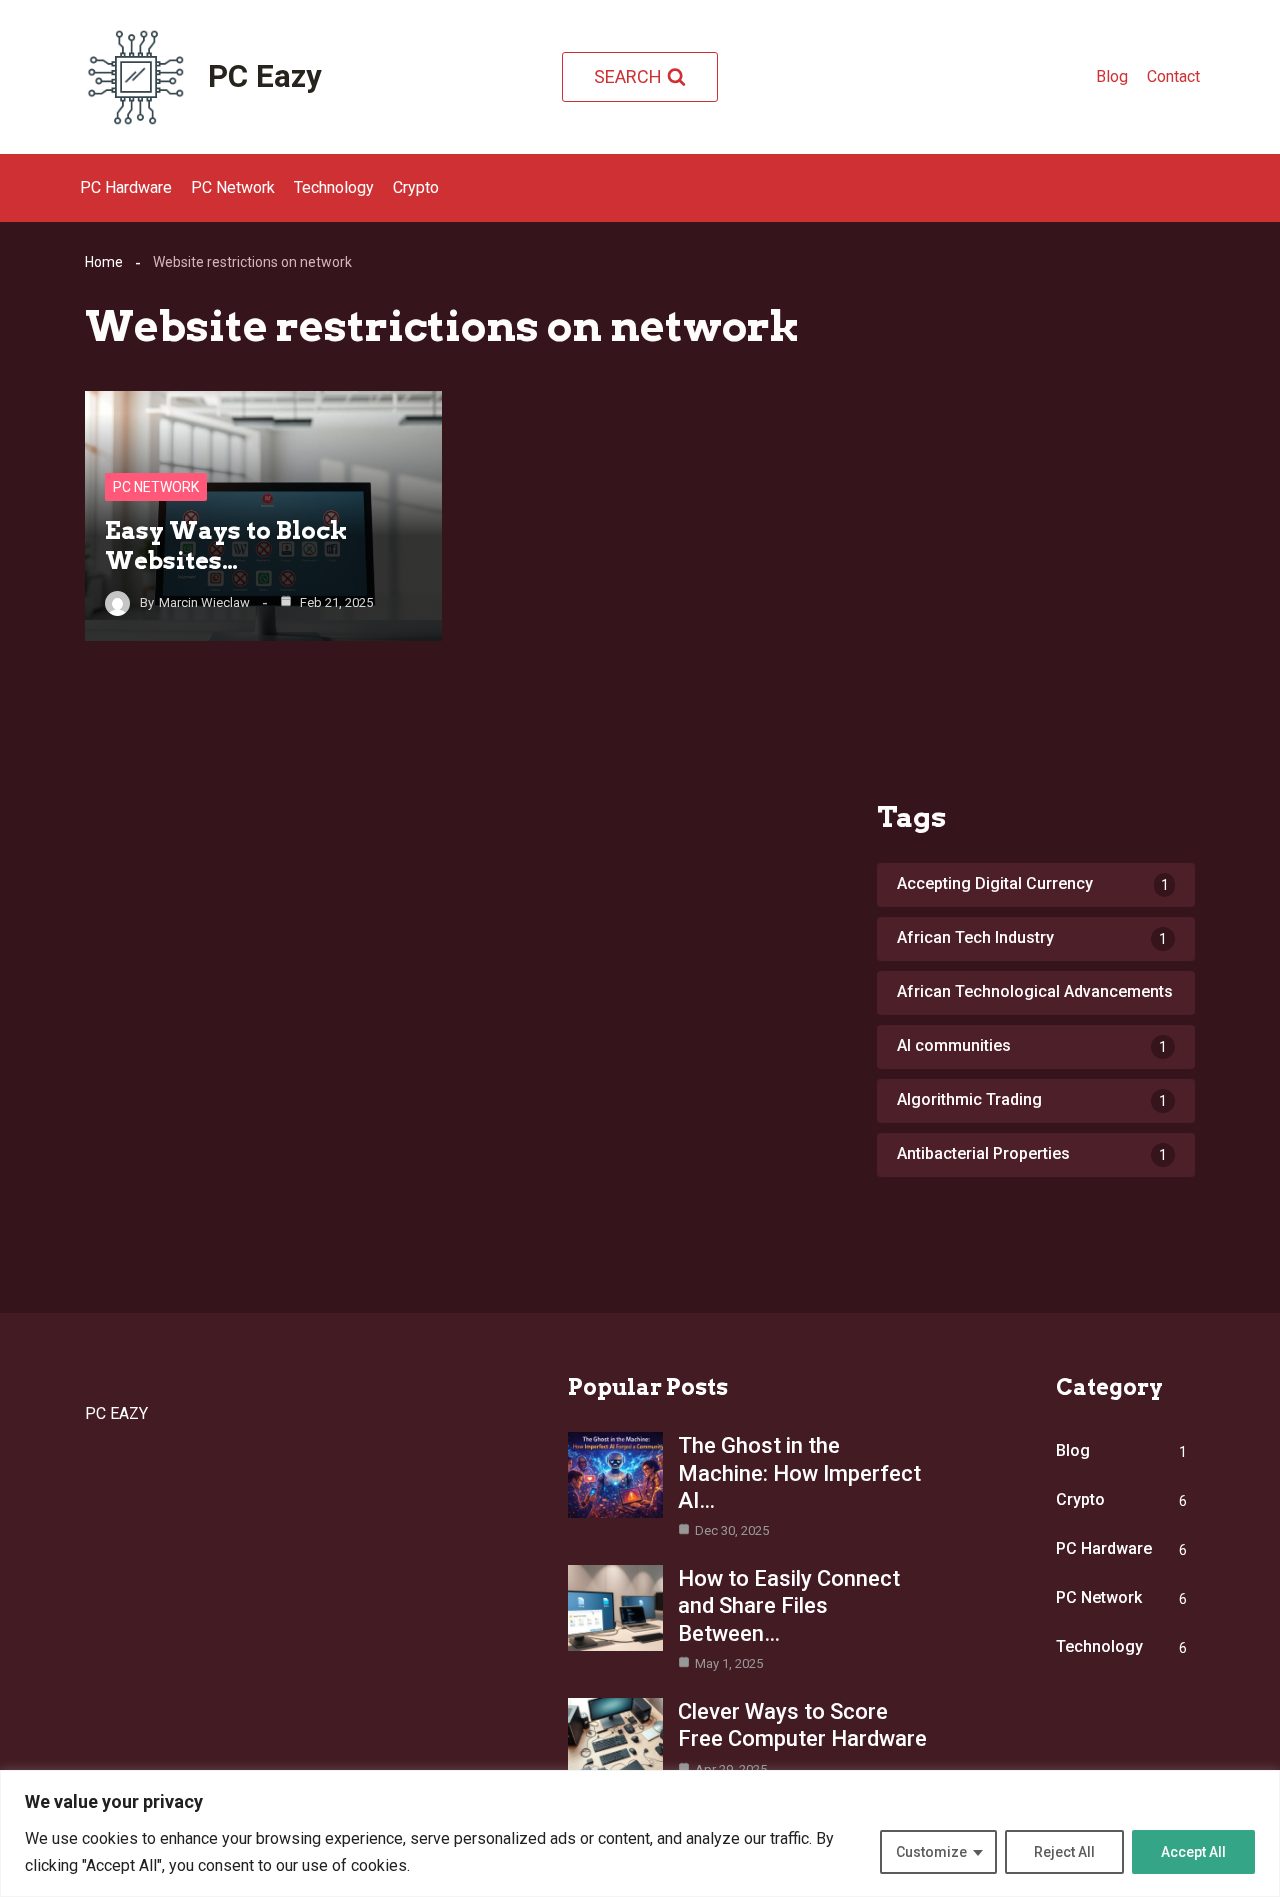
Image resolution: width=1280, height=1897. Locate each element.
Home (104, 262)
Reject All (1064, 1852)
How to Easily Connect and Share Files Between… (789, 1605)
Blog (1112, 76)
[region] (640, 1833)
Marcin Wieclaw (204, 602)
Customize (931, 1852)
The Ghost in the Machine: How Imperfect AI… (799, 1472)
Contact (1173, 76)
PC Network (233, 187)
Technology (334, 187)
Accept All (1193, 1852)
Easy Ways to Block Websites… (226, 545)
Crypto (416, 187)
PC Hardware (126, 187)
